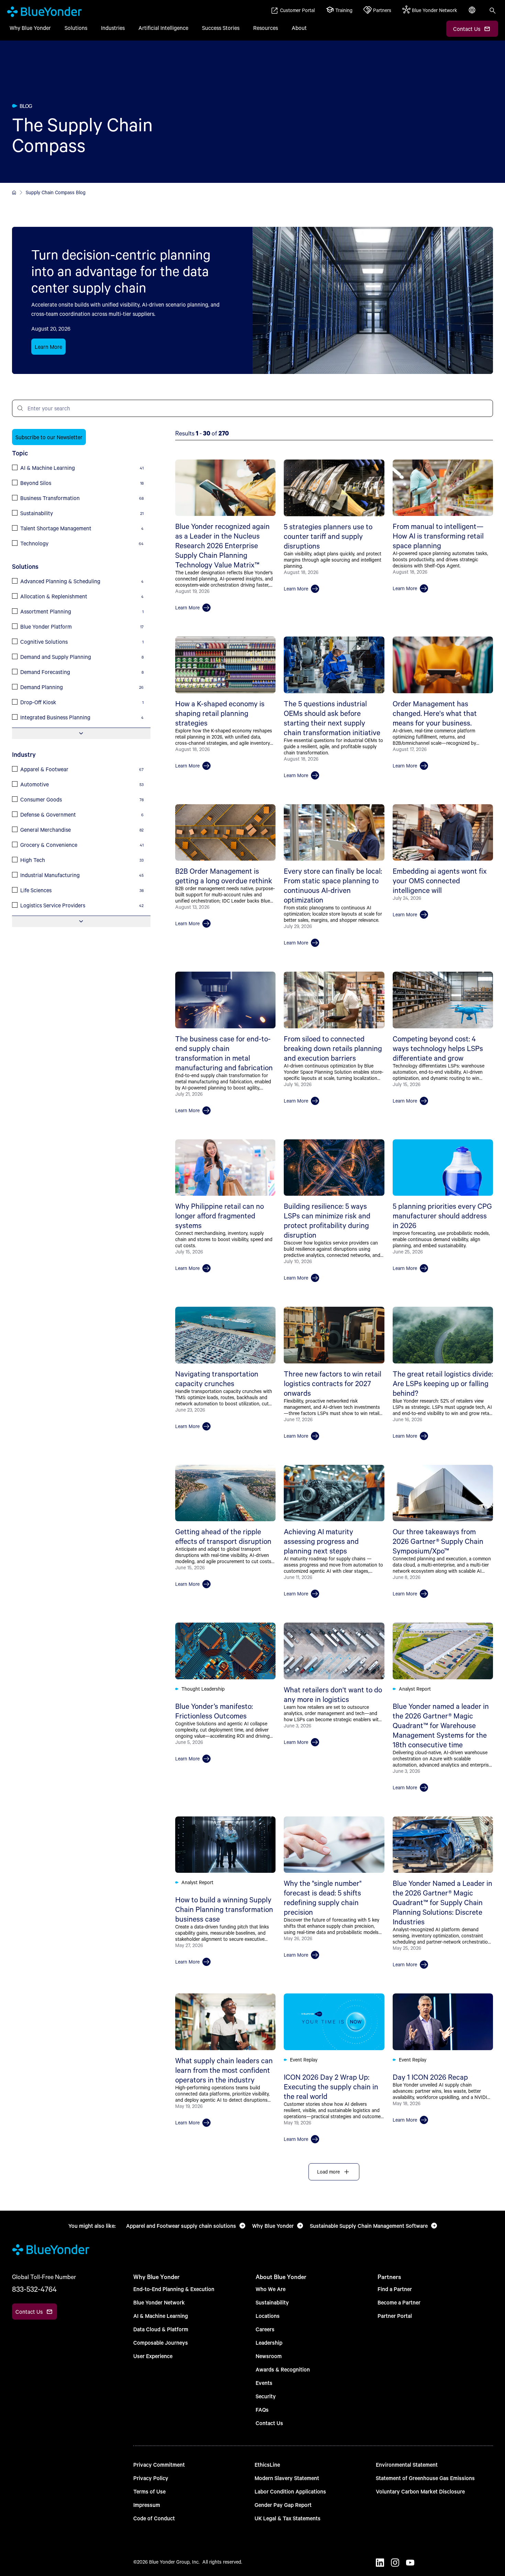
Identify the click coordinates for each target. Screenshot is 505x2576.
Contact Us (269, 2423)
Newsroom (269, 2356)
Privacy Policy (151, 2478)
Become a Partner (399, 2302)
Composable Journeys (161, 2342)
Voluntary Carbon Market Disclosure (420, 2491)
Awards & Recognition (283, 2369)
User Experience (153, 2356)
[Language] (473, 14)
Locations (268, 2316)
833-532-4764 (34, 2289)
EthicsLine (267, 2464)
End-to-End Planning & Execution (174, 2289)
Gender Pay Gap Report (283, 2505)
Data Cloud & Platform (161, 2329)
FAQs (262, 2409)
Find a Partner (395, 2289)
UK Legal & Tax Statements (288, 2518)
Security (266, 2396)
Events (264, 2383)
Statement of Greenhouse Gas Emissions (425, 2478)
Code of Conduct (154, 2518)
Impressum (147, 2505)
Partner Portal (395, 2316)
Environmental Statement (407, 2464)
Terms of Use (149, 2491)
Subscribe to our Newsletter (49, 437)
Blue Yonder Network (159, 2302)
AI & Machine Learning (161, 2316)
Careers (265, 2329)
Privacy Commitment (159, 2464)
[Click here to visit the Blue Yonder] (14, 192)
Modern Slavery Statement (287, 2478)
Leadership (269, 2342)
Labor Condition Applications (290, 2491)
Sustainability (272, 2302)
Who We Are (271, 2289)
